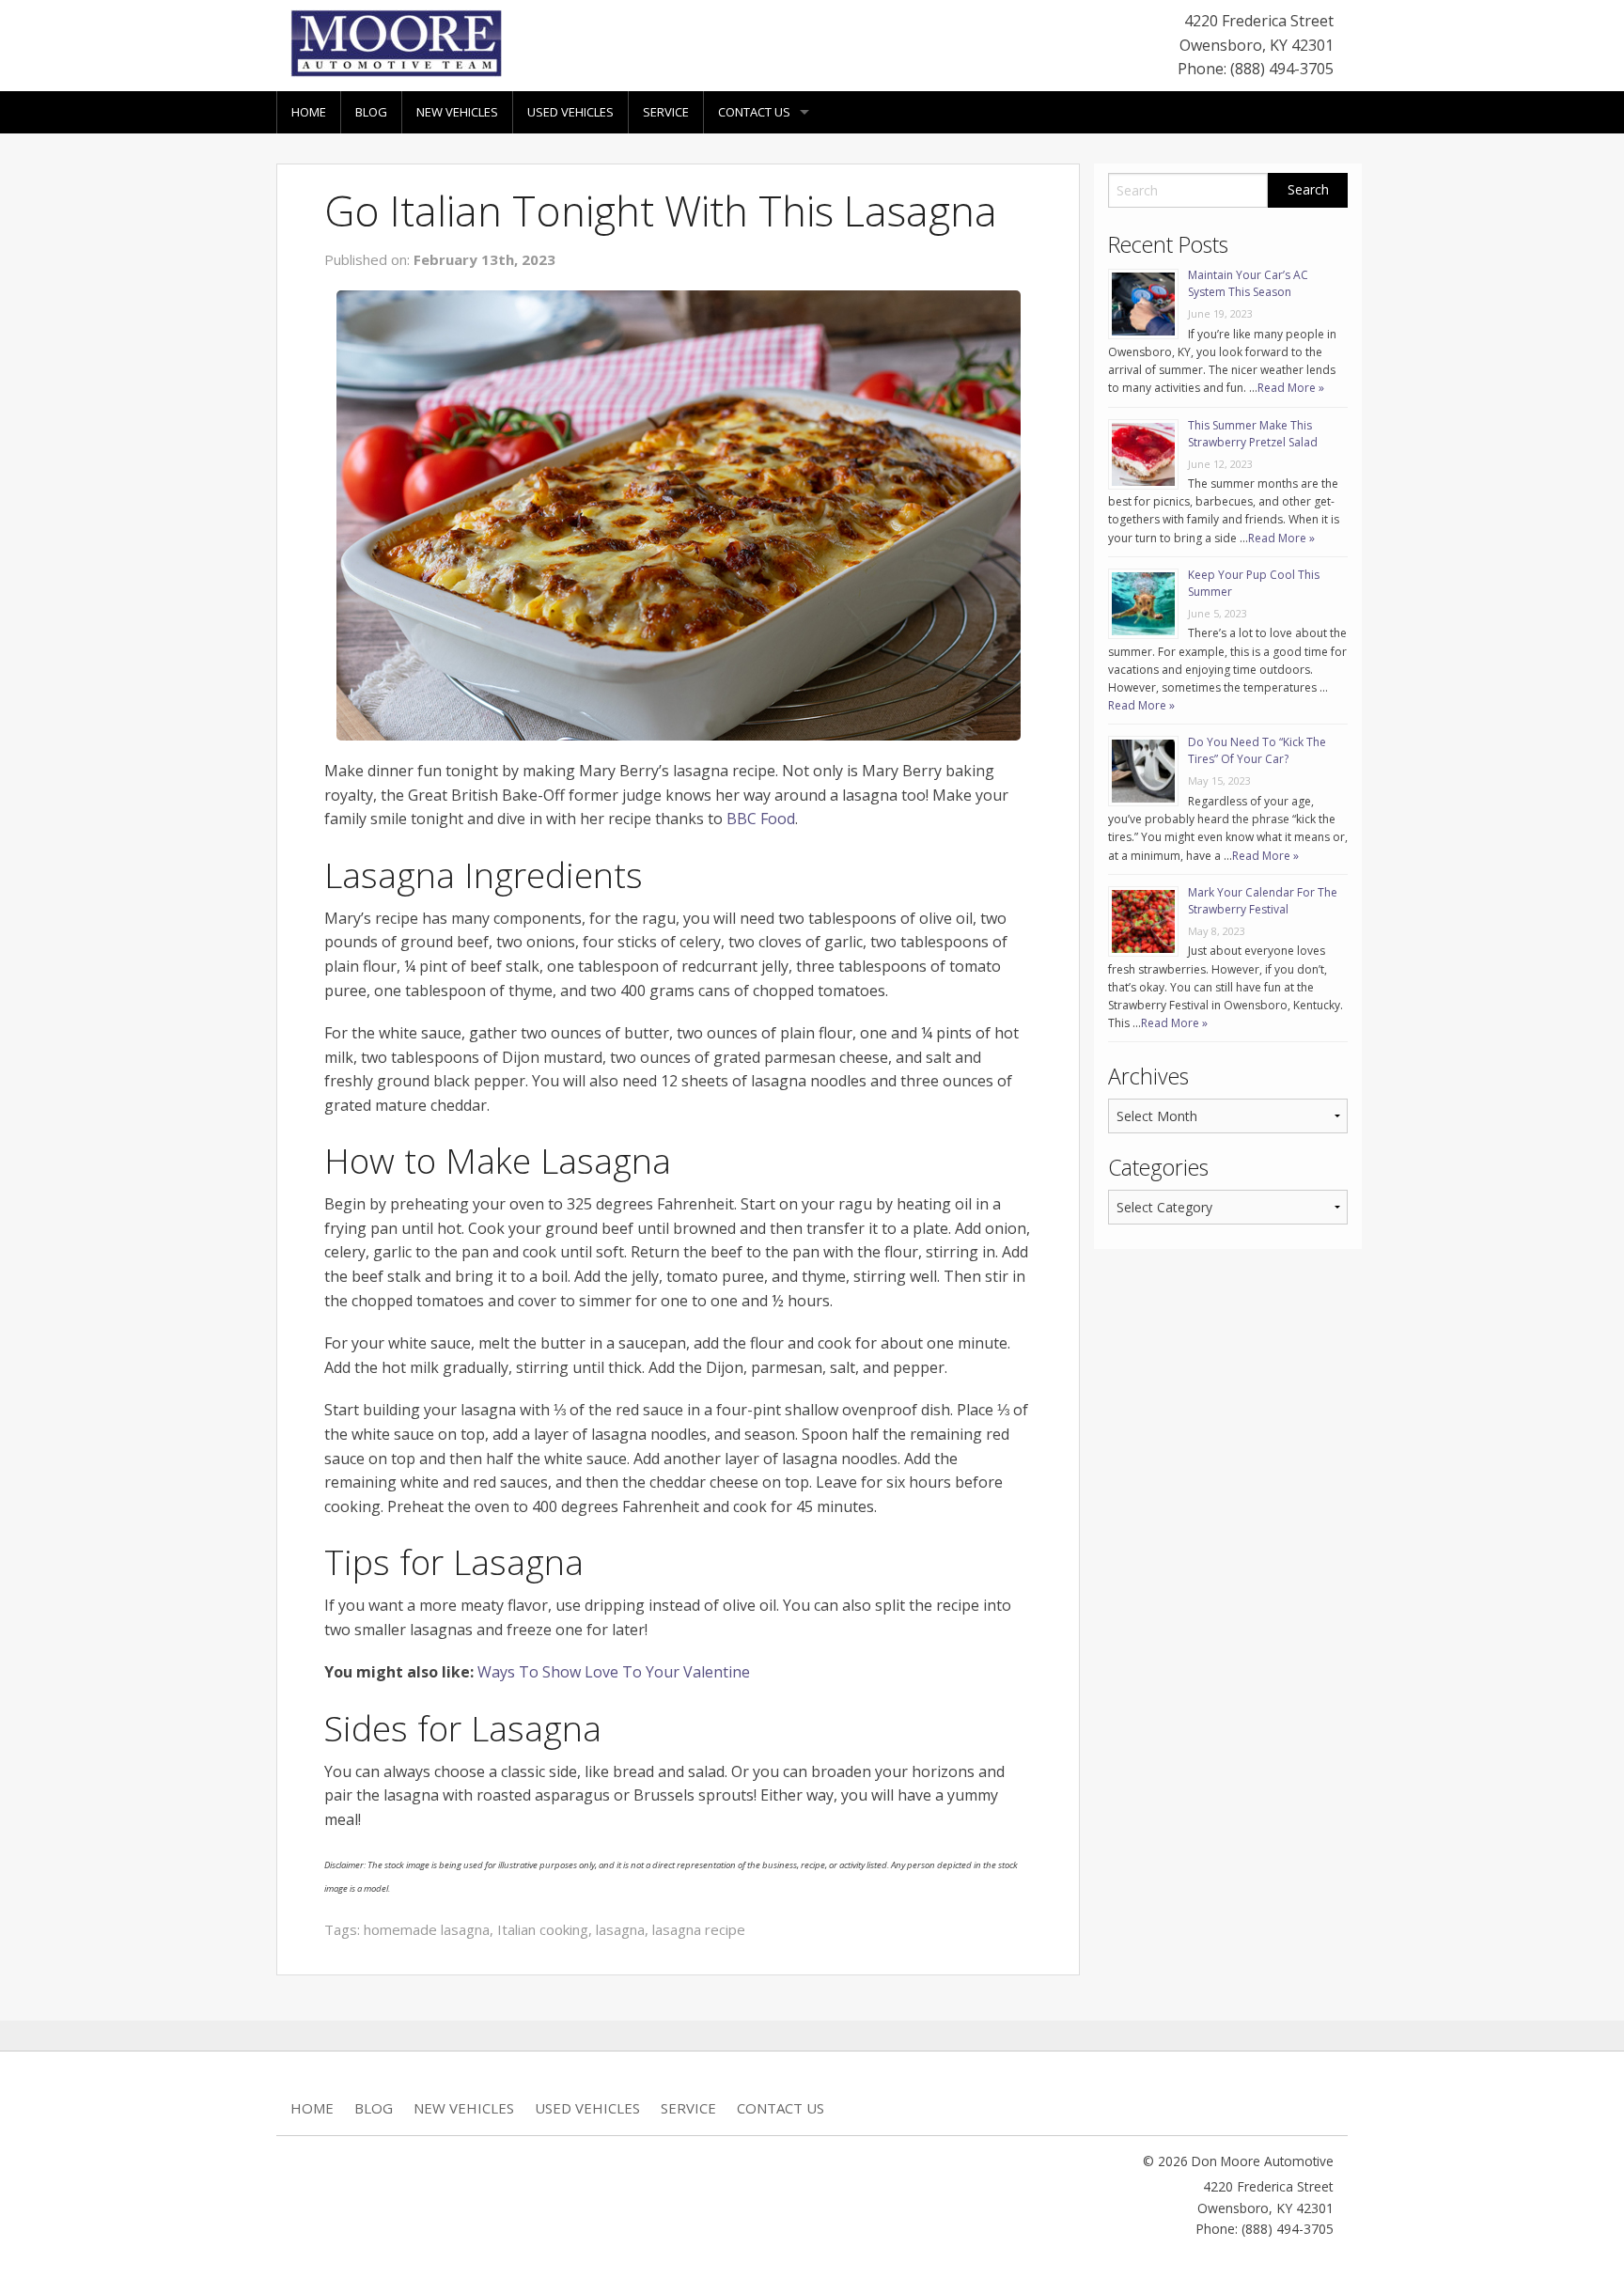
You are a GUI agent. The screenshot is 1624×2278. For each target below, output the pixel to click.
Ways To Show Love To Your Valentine (614, 1672)
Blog (371, 112)
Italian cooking (543, 1929)
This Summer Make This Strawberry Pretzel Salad (1253, 434)
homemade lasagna (427, 1929)
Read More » (1291, 388)
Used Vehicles (570, 112)
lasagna (620, 1929)
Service (666, 112)
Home (309, 112)
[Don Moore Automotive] (396, 41)
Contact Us (754, 112)
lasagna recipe (699, 1929)
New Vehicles (457, 112)
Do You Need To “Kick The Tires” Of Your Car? (1257, 750)
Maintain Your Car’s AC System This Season (1248, 283)
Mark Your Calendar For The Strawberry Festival (1263, 901)
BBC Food (761, 819)
